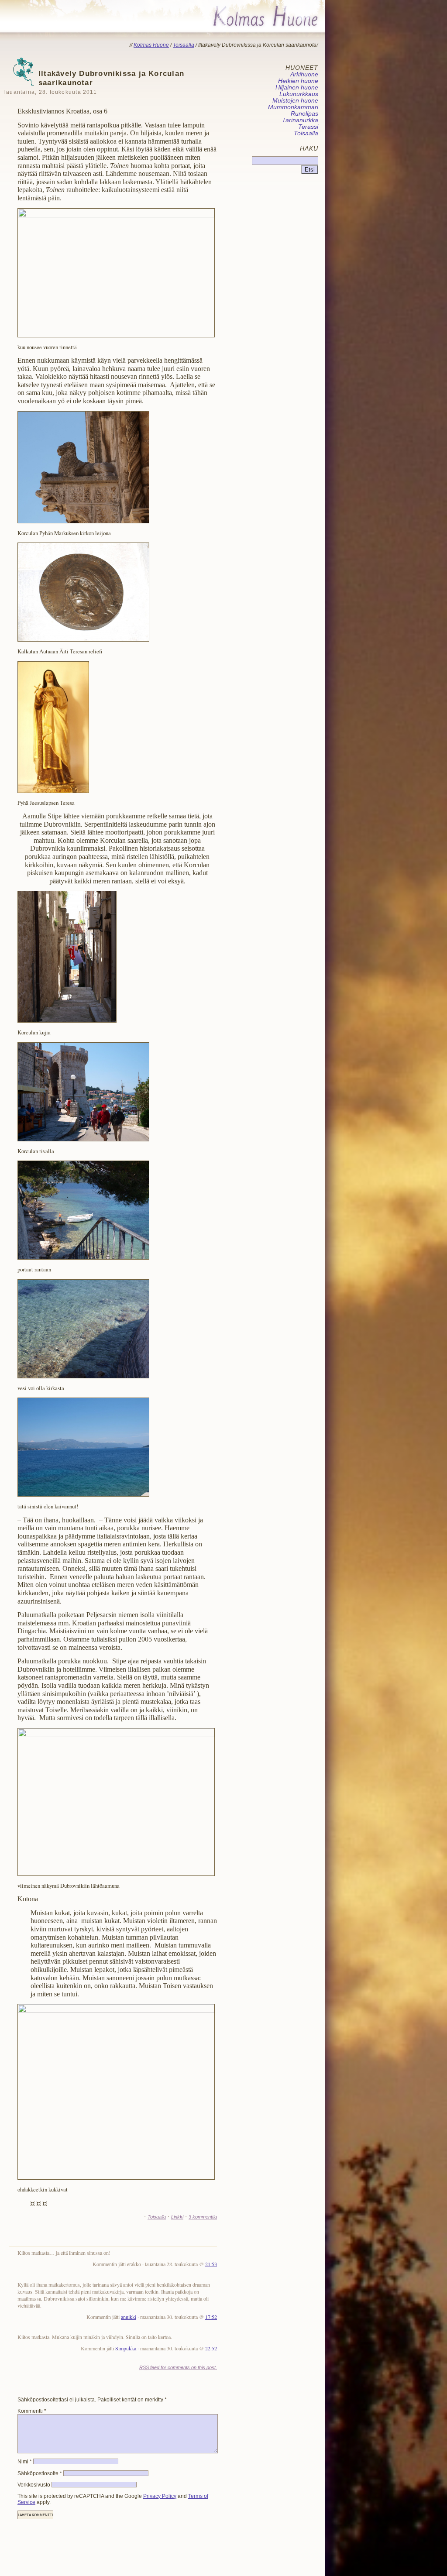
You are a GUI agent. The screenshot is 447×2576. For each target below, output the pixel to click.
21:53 (211, 2264)
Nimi (25, 2462)
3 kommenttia (203, 2217)
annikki (129, 2317)
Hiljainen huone (297, 88)
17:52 (211, 2317)
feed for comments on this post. (178, 2367)
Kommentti (32, 2411)
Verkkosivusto (34, 2485)
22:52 (211, 2348)
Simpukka (126, 2348)
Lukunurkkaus (299, 94)
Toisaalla (157, 2217)
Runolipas (304, 114)
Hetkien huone (298, 81)
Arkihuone (304, 74)
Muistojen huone (295, 101)
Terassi (308, 127)
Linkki (177, 2217)
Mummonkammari (293, 107)
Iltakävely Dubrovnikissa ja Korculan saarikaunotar (94, 82)
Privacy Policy (160, 2496)
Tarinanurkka (300, 120)
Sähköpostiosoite (40, 2473)
